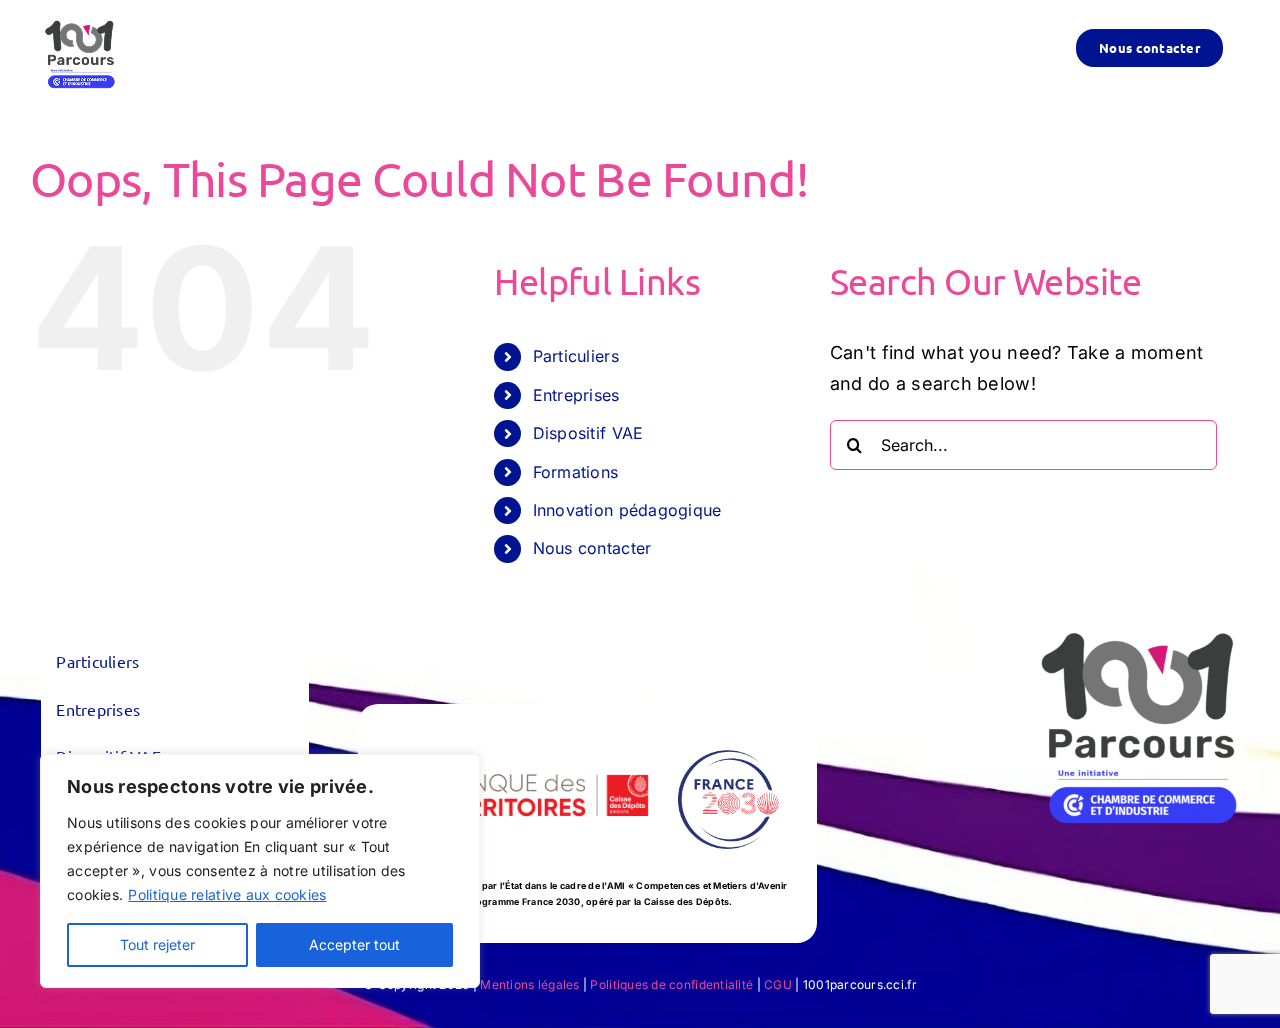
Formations (576, 472)
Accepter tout (354, 944)
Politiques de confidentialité (671, 984)
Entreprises (576, 395)
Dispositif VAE (588, 433)
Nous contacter (592, 548)
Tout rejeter (157, 944)
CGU (778, 984)
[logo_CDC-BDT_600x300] (516, 737)
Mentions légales (529, 984)
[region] (260, 871)
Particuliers (576, 356)
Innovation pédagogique (627, 510)
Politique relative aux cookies (227, 894)
